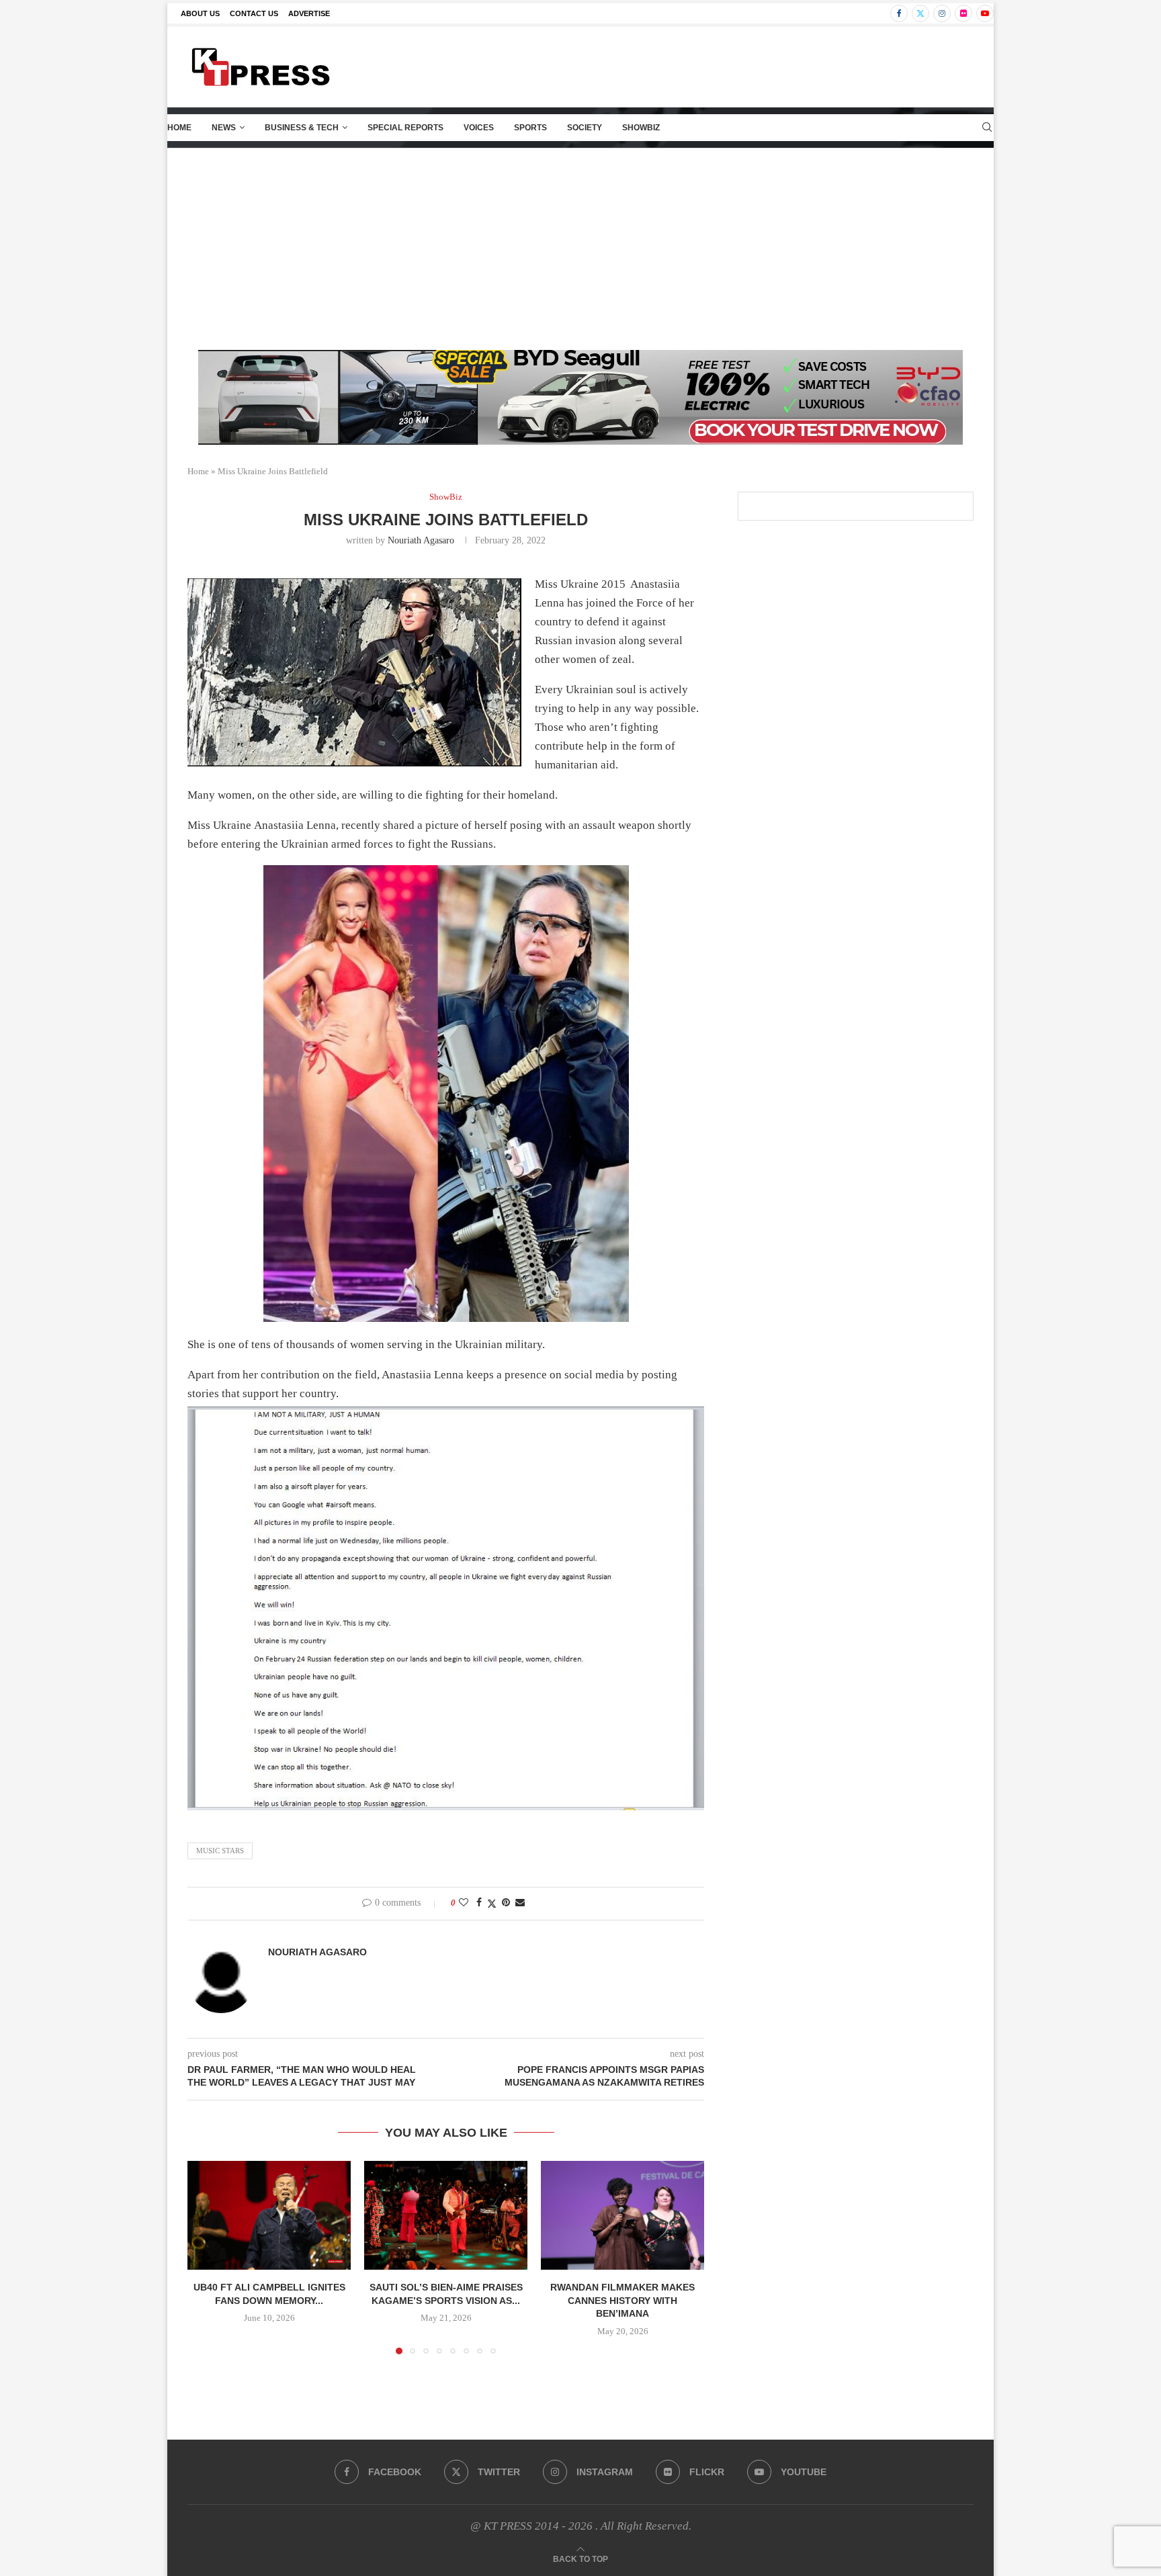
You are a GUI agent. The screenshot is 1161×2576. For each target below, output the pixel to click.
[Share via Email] (520, 1903)
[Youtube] (985, 13)
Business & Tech (302, 128)
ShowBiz (641, 128)
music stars (220, 1851)
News (224, 128)
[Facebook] (899, 13)
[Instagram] (942, 13)
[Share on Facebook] (479, 1903)
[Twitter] (920, 13)
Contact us (254, 13)
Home (179, 128)
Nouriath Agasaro (421, 540)
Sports (530, 128)
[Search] (987, 128)
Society (585, 128)
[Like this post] (464, 1903)
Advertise (309, 13)
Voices (479, 128)
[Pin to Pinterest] (506, 1903)
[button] (206, 2257)
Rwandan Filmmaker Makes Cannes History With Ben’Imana (622, 2300)
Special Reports (405, 128)
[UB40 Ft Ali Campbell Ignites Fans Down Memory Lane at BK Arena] (269, 2215)
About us (200, 13)
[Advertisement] (580, 249)
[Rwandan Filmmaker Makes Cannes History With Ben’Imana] (622, 2215)
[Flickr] (963, 13)
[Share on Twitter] (492, 1904)
